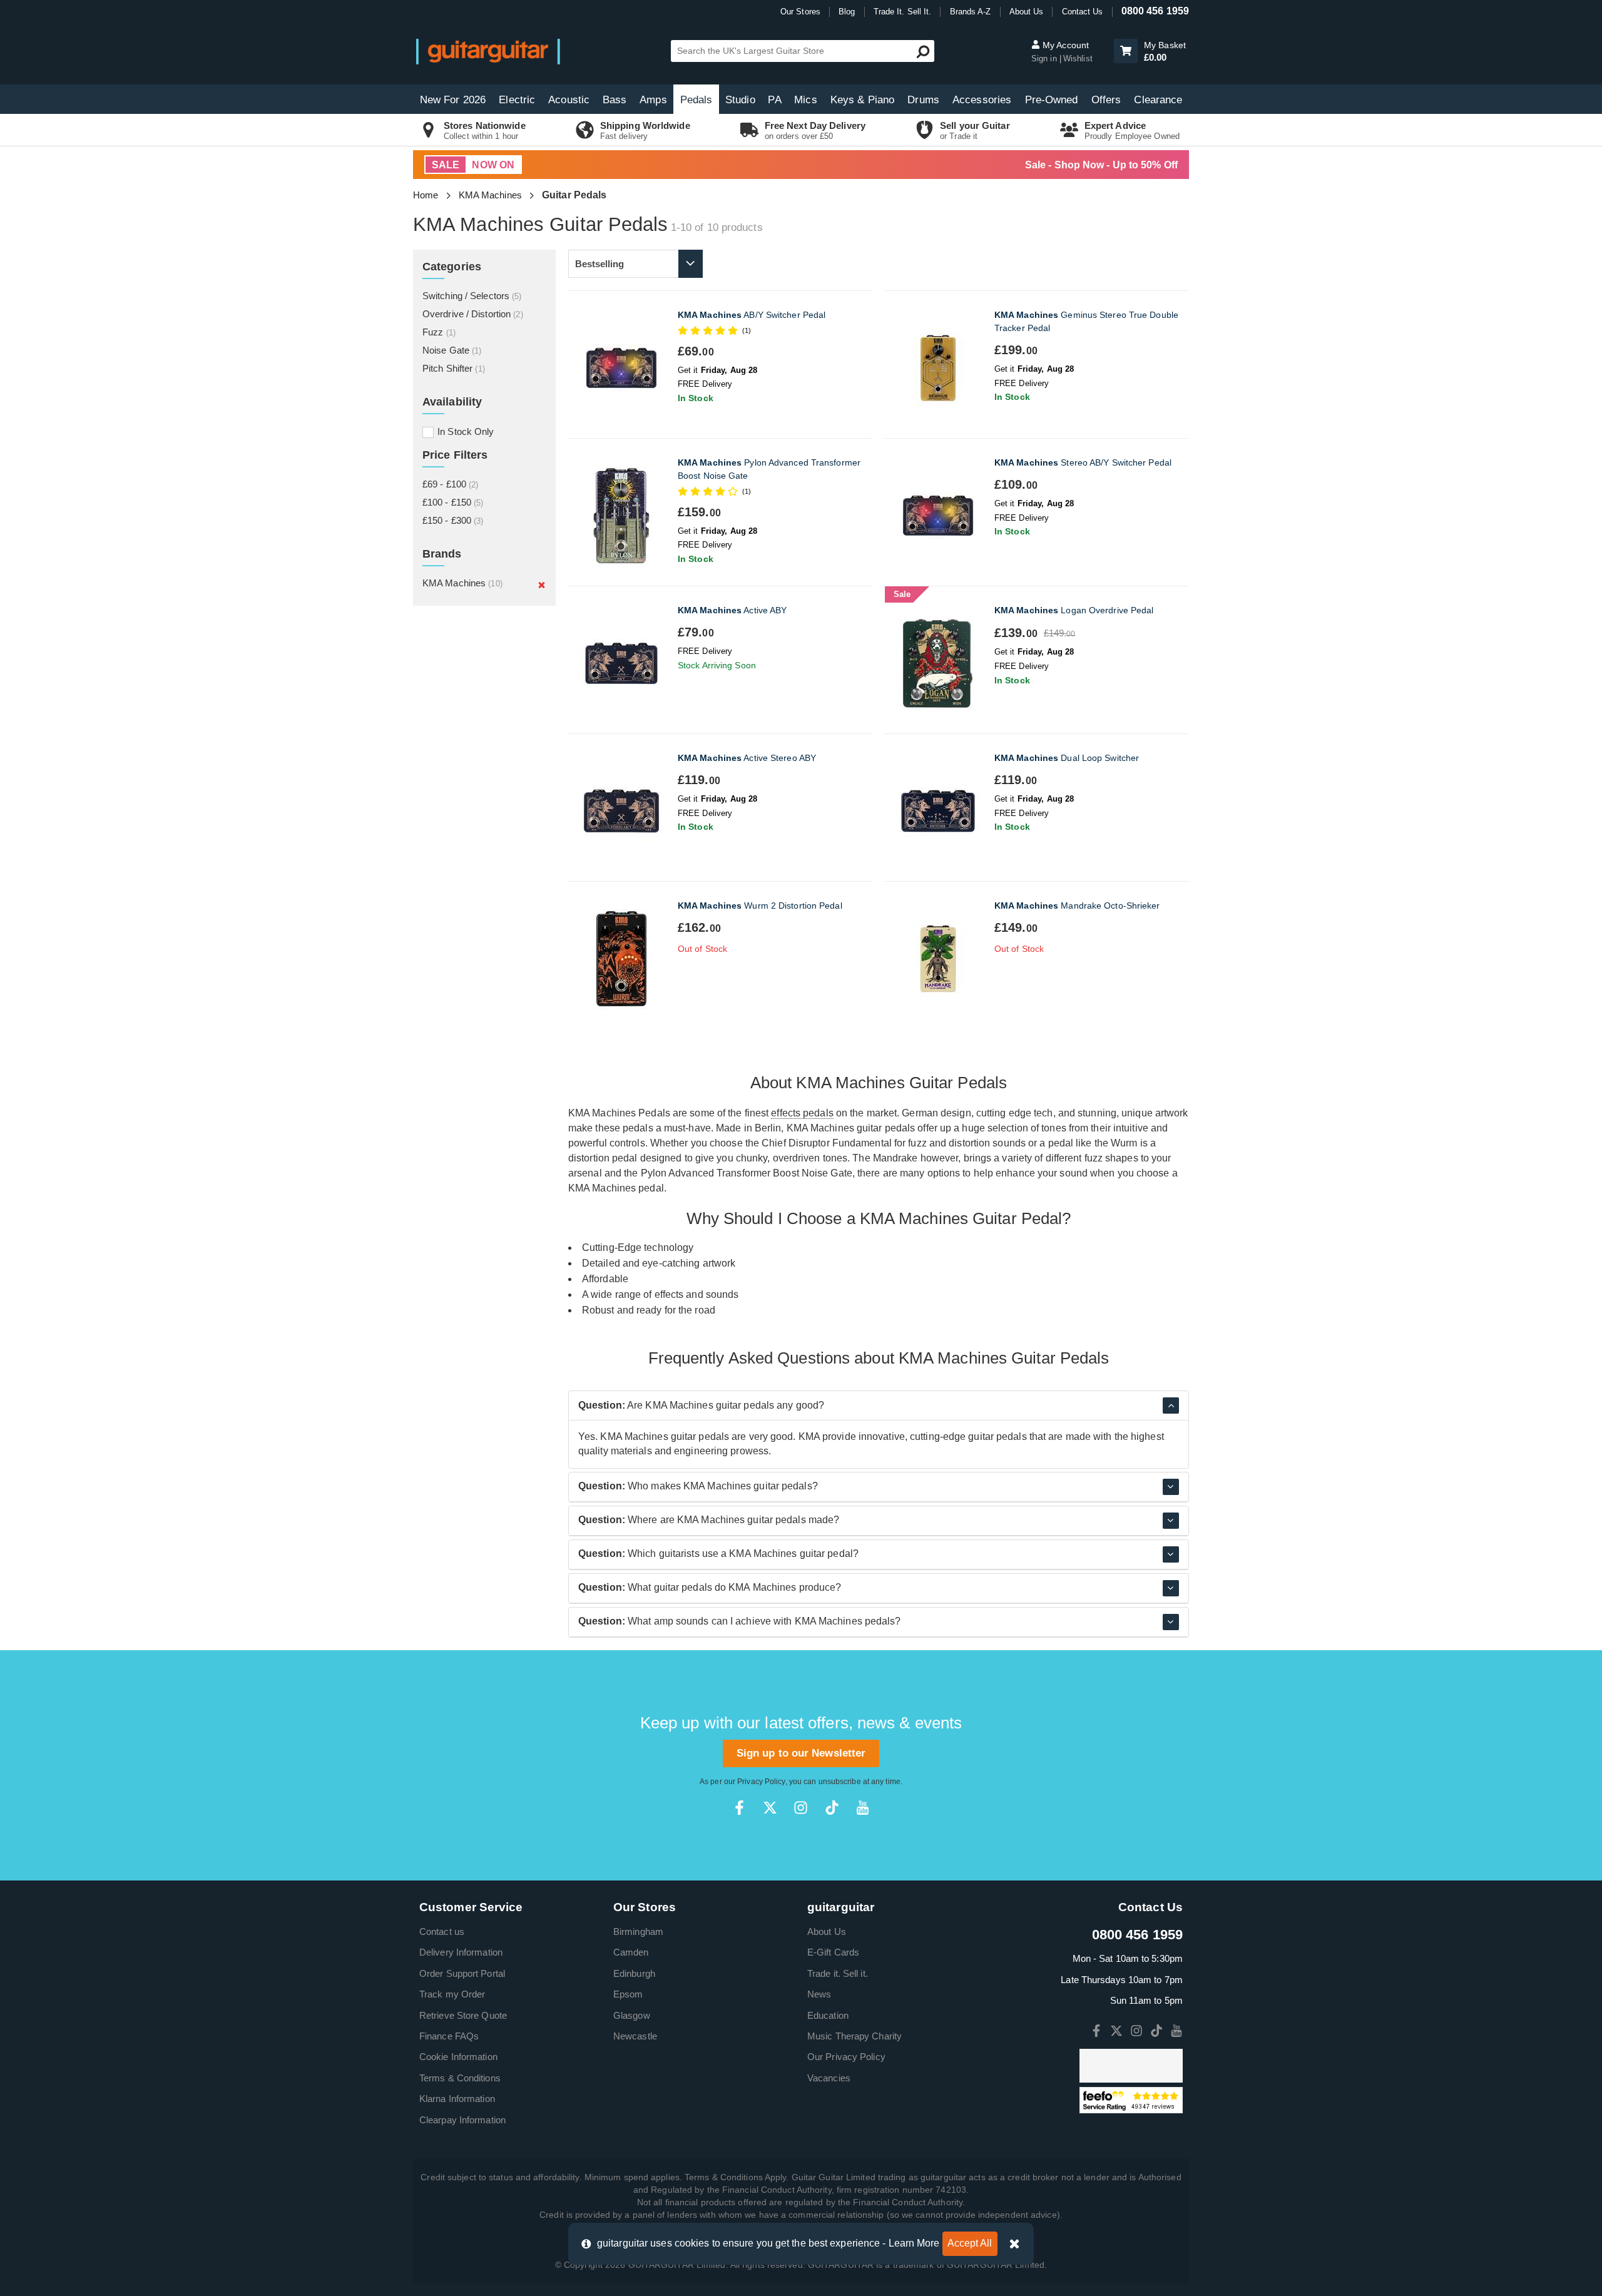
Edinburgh (634, 1973)
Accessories (982, 100)
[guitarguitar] (488, 51)
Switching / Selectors (472, 296)
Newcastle (635, 2036)
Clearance (1158, 100)
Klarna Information (457, 2099)
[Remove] (542, 584)
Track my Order (452, 1994)
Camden (631, 1952)
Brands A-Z (971, 12)
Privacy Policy (761, 1782)
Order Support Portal (462, 1973)
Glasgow (632, 2015)
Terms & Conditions (460, 2078)
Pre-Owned (1052, 100)
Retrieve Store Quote (463, 2015)
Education (828, 2015)
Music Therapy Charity (855, 2036)
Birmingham (638, 1931)
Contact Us (1083, 12)
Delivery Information (461, 1952)
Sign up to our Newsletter (801, 1753)
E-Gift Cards (833, 1952)
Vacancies (829, 2078)
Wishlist (1078, 59)
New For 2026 (453, 100)
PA (774, 100)
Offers (1106, 100)
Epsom (628, 1994)
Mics (805, 100)
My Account (1064, 45)
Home (426, 195)
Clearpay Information (462, 2120)
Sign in (1045, 59)
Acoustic (569, 100)
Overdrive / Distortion (473, 314)
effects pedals (802, 1113)
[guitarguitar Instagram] (801, 1808)
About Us (1027, 12)
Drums (923, 100)
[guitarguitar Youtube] (863, 1808)
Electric (517, 100)
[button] (1126, 51)
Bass (615, 100)
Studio (740, 100)
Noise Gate (452, 350)
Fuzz (439, 332)
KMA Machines (490, 195)
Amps (653, 100)
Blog (847, 12)
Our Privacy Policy (846, 2057)
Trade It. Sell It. (903, 12)
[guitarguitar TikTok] (832, 1808)
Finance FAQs (449, 2036)
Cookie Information (458, 2057)
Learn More (914, 2243)
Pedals (696, 100)
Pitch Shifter (454, 368)
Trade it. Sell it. (838, 1973)
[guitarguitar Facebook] (739, 1808)
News (819, 1994)
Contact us (442, 1931)
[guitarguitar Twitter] (770, 1808)
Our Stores (800, 12)
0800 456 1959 (1155, 11)
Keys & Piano (862, 100)
